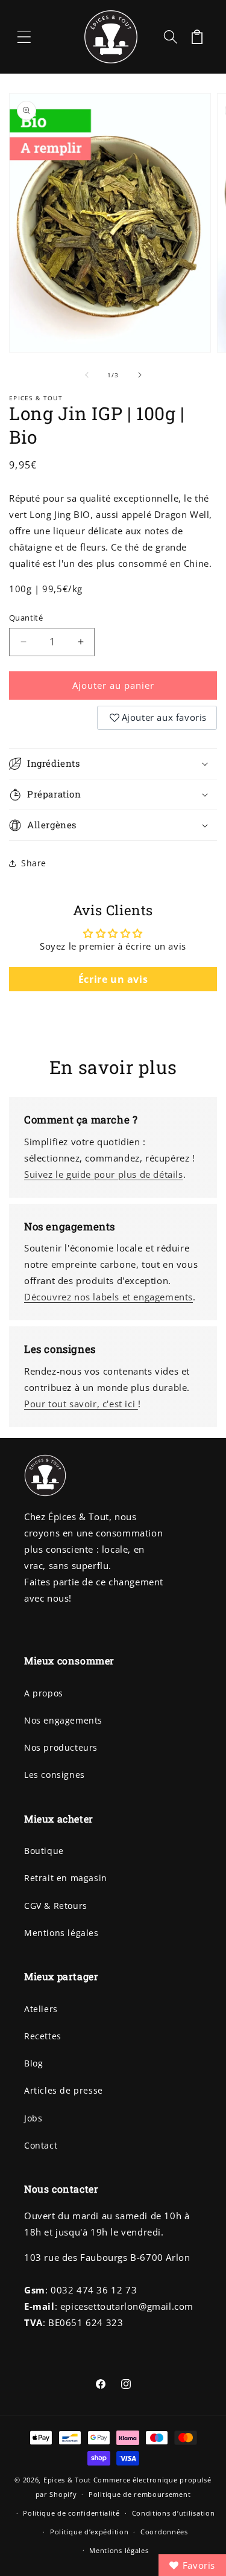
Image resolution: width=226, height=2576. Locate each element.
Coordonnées (164, 2532)
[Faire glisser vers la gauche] (87, 375)
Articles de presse (64, 2090)
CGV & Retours (56, 1906)
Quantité (26, 618)
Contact (41, 2145)
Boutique (44, 1851)
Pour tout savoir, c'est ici (81, 1404)
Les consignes (55, 1775)
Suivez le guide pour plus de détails (104, 1174)
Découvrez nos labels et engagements (108, 1297)
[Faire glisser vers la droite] (140, 375)
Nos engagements (63, 1720)
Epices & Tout (67, 2480)
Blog (33, 2063)
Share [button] (34, 863)
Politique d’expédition (89, 2532)
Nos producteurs (61, 1747)
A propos (44, 1693)
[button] (24, 37)
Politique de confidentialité (71, 2513)
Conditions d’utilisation (174, 2513)
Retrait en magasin (66, 1878)
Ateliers (41, 2009)
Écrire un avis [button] (113, 979)
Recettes (43, 2036)
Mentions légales (61, 1933)
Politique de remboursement (140, 2494)
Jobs (33, 2118)
